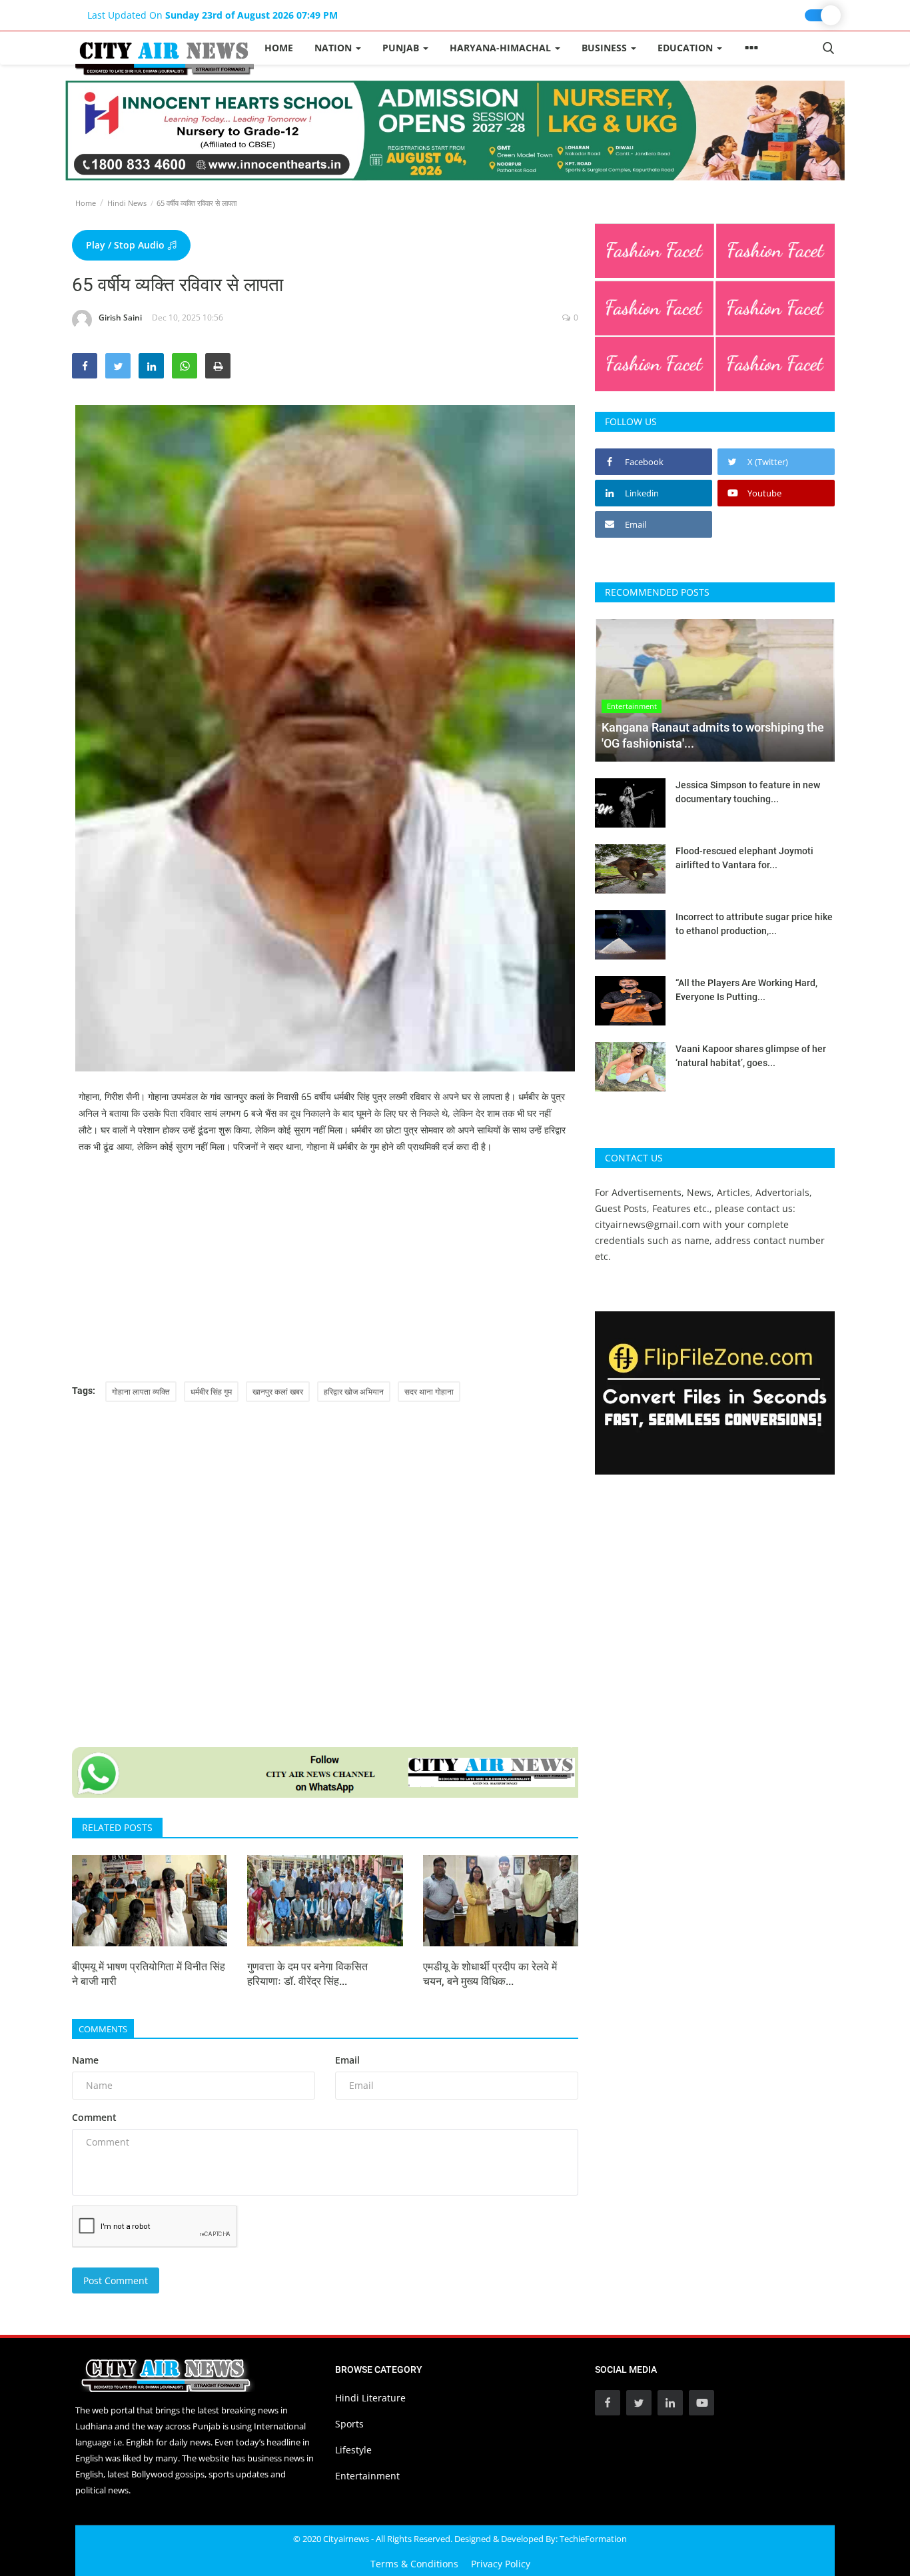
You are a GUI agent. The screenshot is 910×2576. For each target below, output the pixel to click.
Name (85, 2060)
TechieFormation (593, 2539)
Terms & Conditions (414, 2564)
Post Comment (116, 2280)
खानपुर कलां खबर (278, 1392)
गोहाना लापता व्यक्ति (141, 1392)
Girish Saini (120, 318)
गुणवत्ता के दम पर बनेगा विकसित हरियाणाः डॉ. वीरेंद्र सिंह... (307, 1974)
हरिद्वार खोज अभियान (354, 1392)
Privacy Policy (501, 2564)
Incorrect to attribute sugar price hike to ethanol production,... (754, 924)
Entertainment (367, 2476)
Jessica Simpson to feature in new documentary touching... (748, 792)
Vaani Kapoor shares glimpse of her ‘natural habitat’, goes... (751, 1056)
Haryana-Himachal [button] (502, 48)
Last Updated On (213, 15)
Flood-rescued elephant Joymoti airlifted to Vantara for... (744, 858)
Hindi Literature (370, 2398)
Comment (94, 2117)
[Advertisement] (325, 1268)
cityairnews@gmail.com (648, 1224)
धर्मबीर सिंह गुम (211, 1392)
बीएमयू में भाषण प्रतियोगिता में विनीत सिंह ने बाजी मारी (149, 1974)
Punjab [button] (402, 48)
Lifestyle (353, 2450)
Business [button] (606, 48)
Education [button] (686, 48)
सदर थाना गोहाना (429, 1392)
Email (347, 2060)
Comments (103, 2029)
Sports (349, 2424)
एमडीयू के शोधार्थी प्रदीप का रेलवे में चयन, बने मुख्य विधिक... (490, 1974)
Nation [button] (334, 48)
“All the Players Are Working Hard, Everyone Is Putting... (746, 990)
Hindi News (127, 203)
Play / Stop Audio (127, 245)
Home (279, 48)
